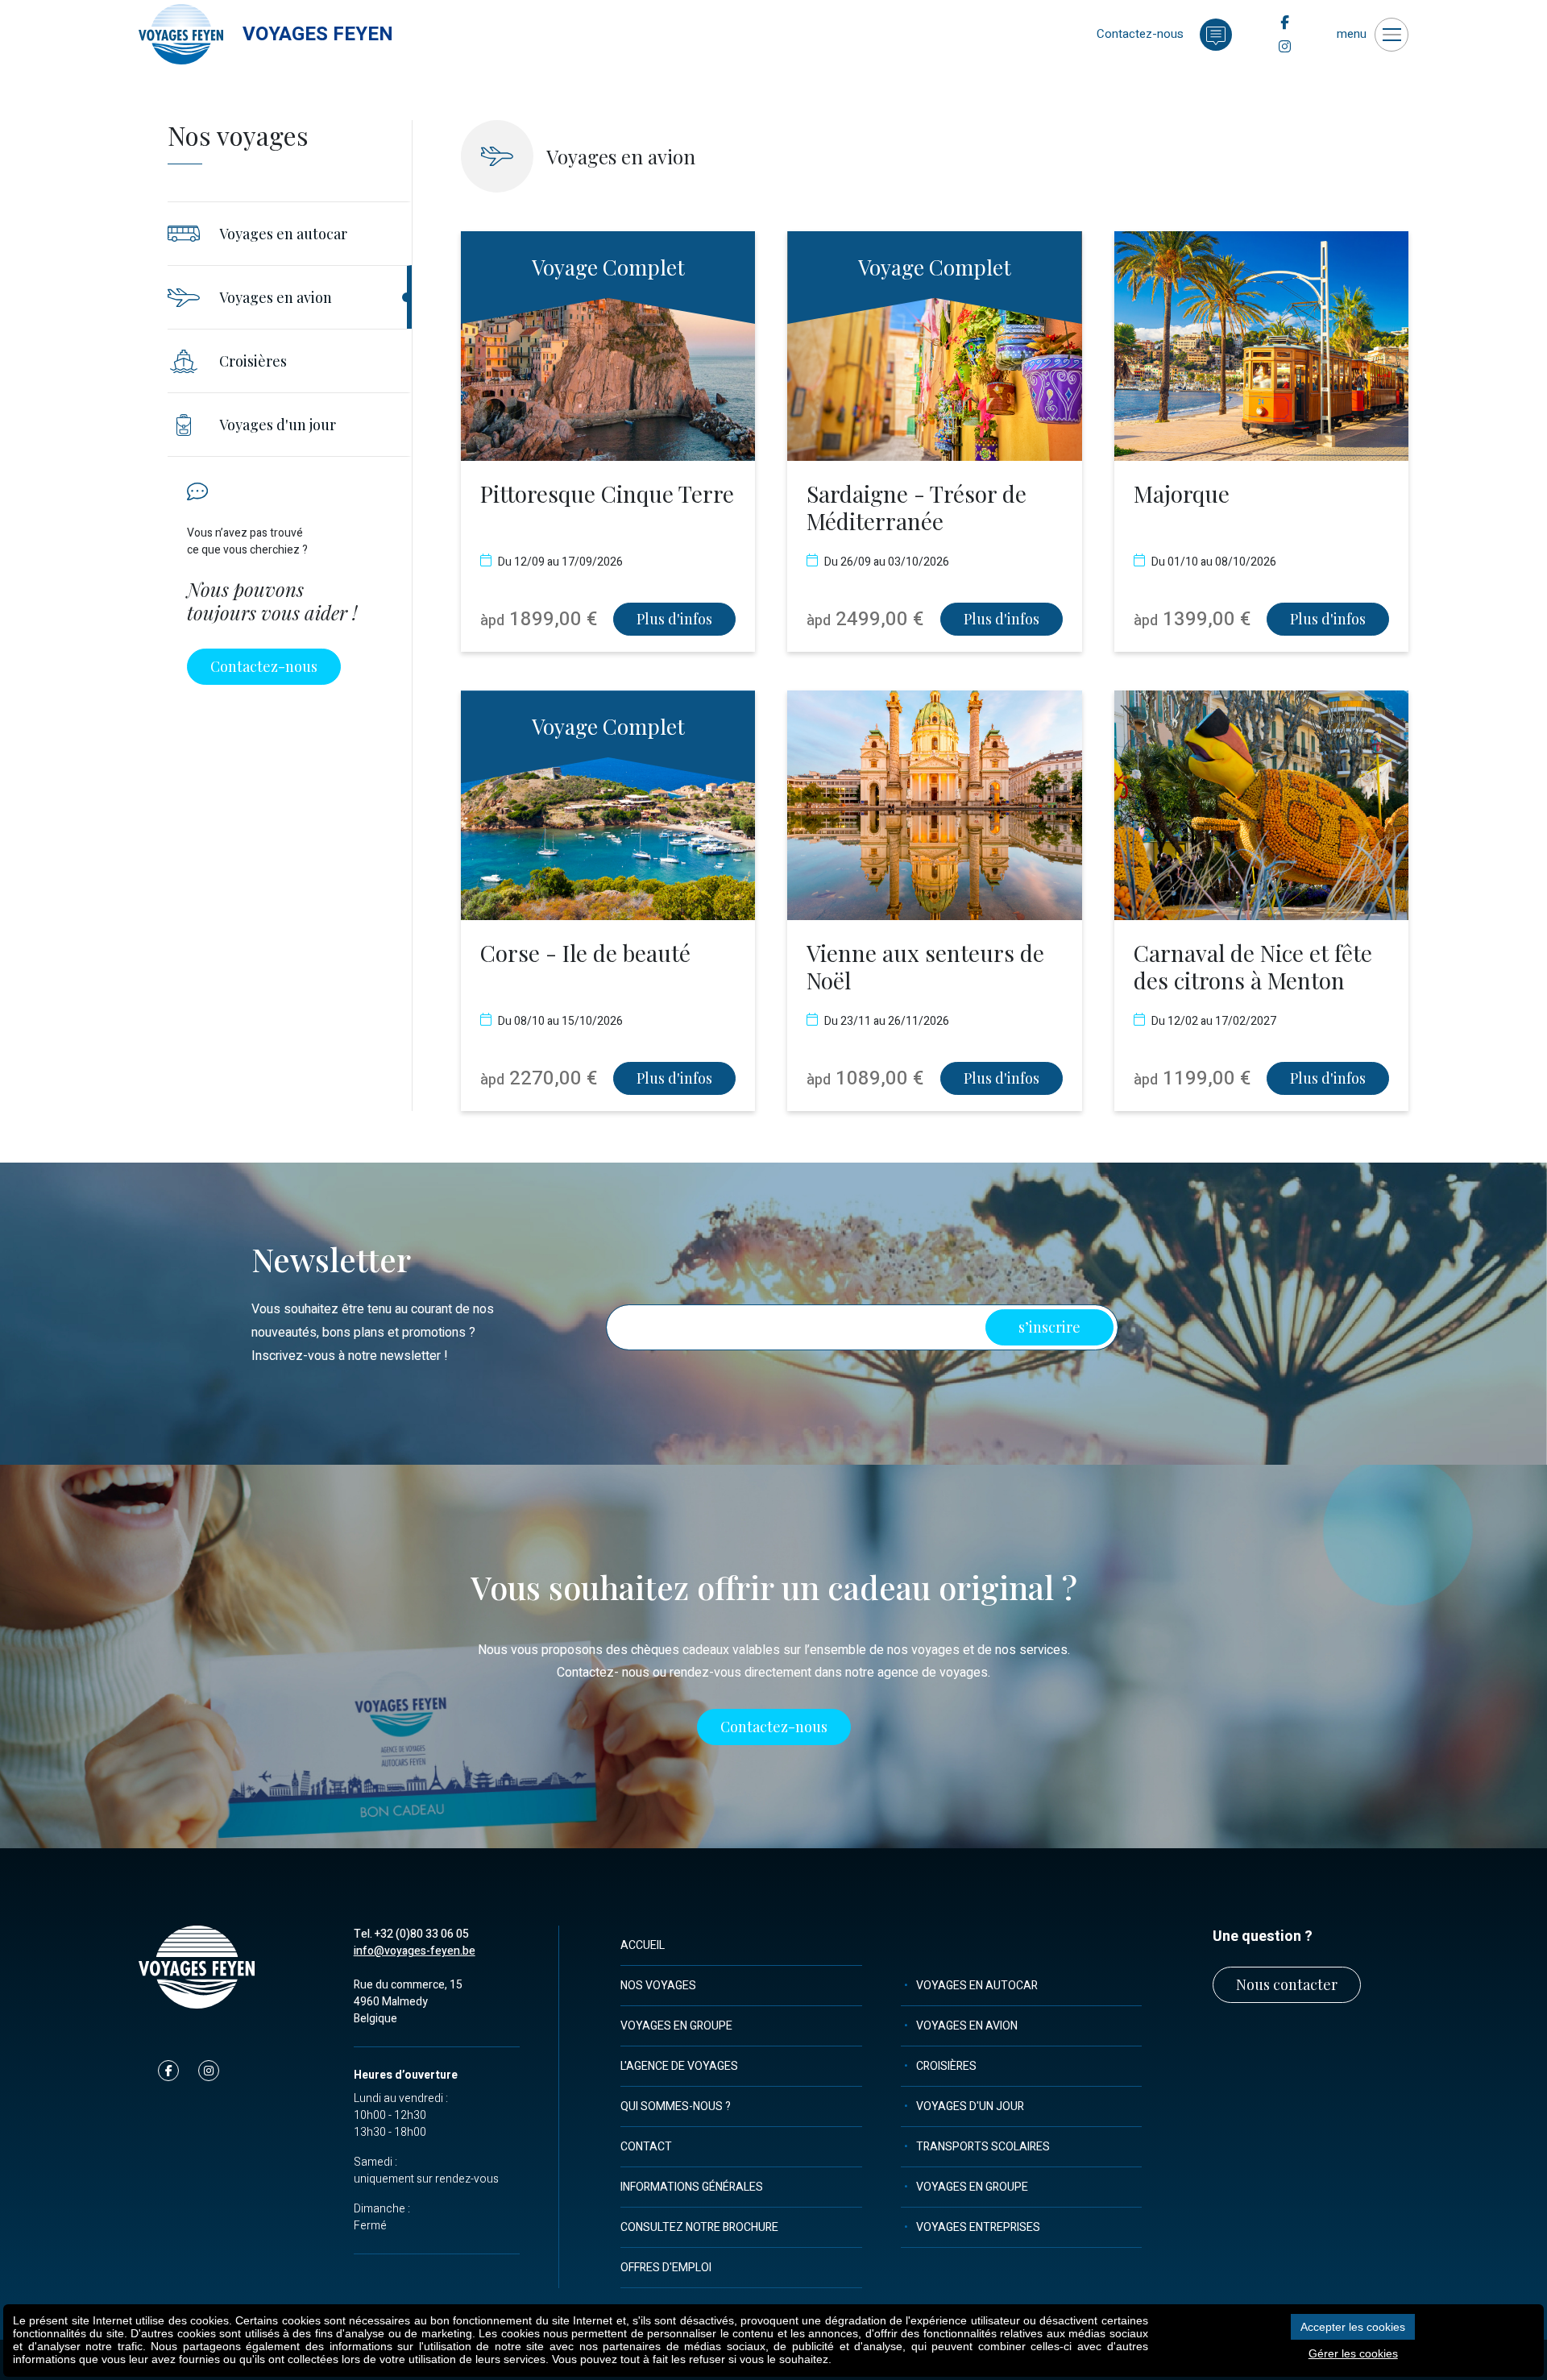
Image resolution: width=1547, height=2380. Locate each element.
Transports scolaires (983, 2147)
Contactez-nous (264, 666)
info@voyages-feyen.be (415, 1951)
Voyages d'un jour (970, 2106)
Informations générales (692, 2187)
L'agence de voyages (679, 2066)
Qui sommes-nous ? (676, 2106)
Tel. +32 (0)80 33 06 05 (411, 1934)
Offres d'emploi (666, 2268)
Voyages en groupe (676, 2026)
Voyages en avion (967, 2026)
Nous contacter (1287, 1984)
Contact (646, 2147)
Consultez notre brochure (699, 2227)
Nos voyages (658, 1986)
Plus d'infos (674, 619)
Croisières (946, 2066)
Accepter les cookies (1353, 2327)
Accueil (643, 1945)
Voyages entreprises (978, 2227)
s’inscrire (1049, 1327)
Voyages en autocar (977, 1986)
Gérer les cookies (1353, 2353)
